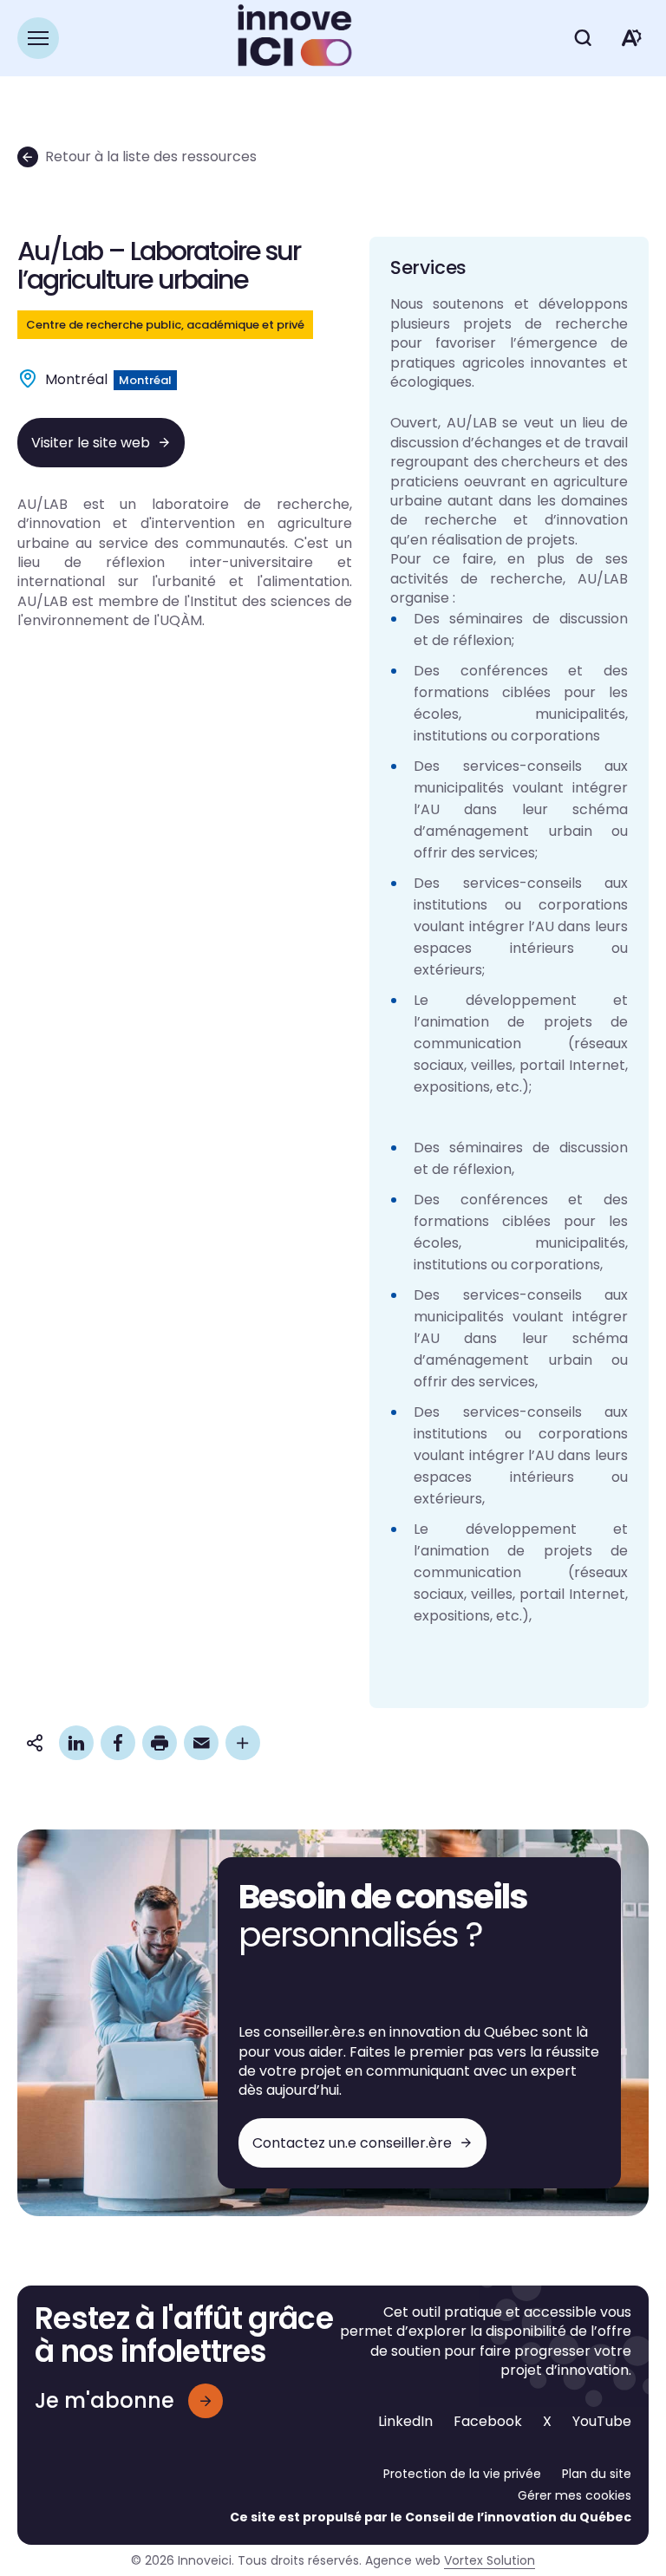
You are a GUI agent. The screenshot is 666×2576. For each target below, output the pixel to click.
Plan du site (597, 2474)
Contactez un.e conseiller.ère (352, 2143)
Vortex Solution (490, 2560)
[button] (38, 38)
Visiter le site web (91, 443)
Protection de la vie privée (462, 2474)
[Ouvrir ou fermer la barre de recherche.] (583, 38)
